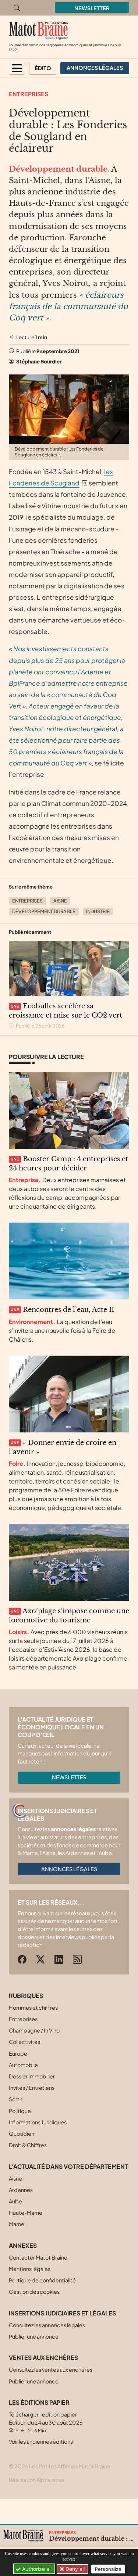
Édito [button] (43, 68)
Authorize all (36, 2569)
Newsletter (92, 8)
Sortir (16, 2099)
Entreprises (29, 94)
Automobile (23, 2065)
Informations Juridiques (38, 2122)
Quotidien (22, 2134)
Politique (20, 2111)
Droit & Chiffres (28, 2145)
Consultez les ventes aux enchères (51, 2369)
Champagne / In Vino (34, 2030)
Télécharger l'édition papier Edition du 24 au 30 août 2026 (46, 2422)
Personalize (108, 2569)
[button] (17, 68)
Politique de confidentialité (42, 2280)
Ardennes (21, 2190)
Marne (17, 2224)
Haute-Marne (26, 2213)
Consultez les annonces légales (47, 2325)
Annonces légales (69, 1869)
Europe (18, 2053)
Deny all (74, 2569)
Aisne (60, 901)
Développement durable (44, 911)
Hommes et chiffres (33, 2008)
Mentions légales (30, 2269)
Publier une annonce (34, 2336)
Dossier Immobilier (32, 2076)
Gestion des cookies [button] (34, 2292)
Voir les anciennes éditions (41, 2442)
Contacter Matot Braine (38, 2257)
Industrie (98, 911)
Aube (15, 2201)
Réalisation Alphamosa (36, 2480)
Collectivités (24, 2042)
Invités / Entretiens (32, 2088)
